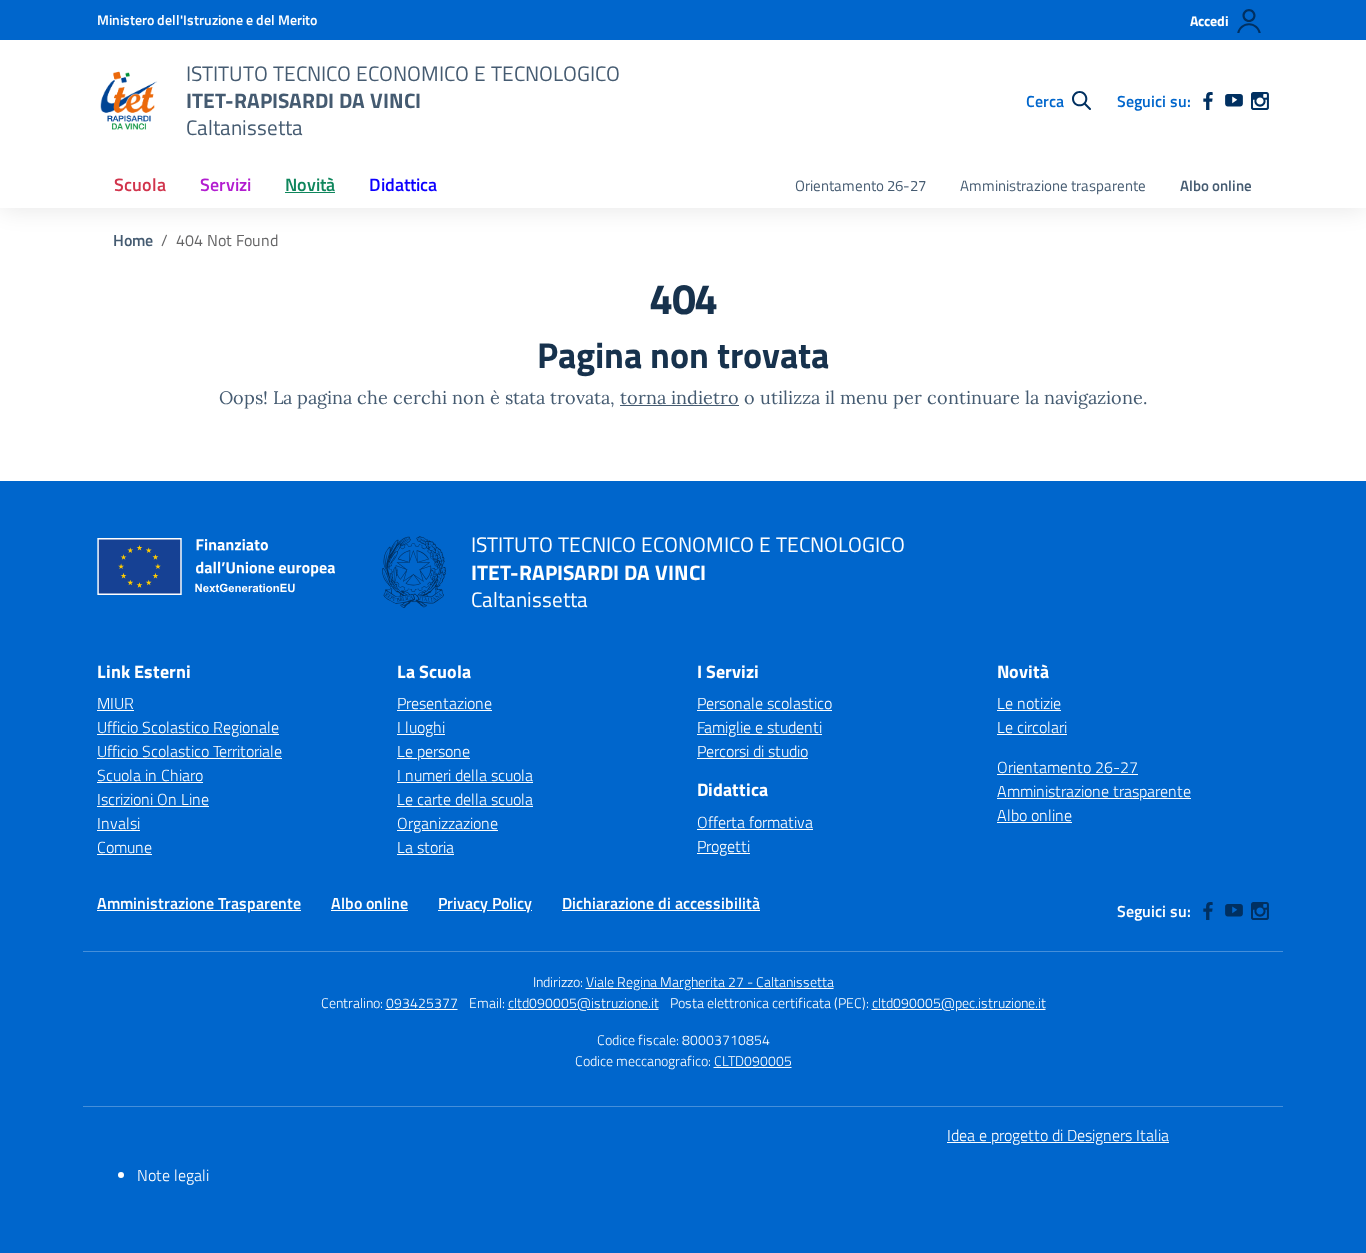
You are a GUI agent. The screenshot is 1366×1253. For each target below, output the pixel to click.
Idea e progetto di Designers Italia (1058, 1135)
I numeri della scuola (465, 775)
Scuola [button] (140, 184)
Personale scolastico (764, 703)
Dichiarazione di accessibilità (661, 903)
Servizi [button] (225, 184)
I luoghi (421, 727)
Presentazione (444, 703)
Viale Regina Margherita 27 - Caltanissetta (710, 981)
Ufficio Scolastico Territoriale (189, 751)
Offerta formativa (755, 822)
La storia (425, 847)
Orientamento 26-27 (860, 185)
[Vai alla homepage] (129, 101)
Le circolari (1032, 727)
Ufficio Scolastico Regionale (188, 727)
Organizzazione (447, 823)
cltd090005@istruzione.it (583, 1002)
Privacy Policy (485, 903)
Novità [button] (310, 184)
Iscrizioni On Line (153, 799)
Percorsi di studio (752, 751)
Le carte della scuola (465, 799)
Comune (124, 847)
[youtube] (1234, 101)
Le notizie (1029, 703)
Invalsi (118, 823)
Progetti (723, 846)
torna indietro (679, 397)
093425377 (422, 1002)
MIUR (115, 703)
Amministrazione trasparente (1053, 185)
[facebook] (1208, 101)
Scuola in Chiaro (150, 775)
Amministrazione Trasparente (199, 903)
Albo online (1216, 185)
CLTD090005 (753, 1060)
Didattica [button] (403, 184)
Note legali (173, 1175)
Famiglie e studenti (759, 727)
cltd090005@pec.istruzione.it (959, 1002)
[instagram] (1260, 101)
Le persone (433, 751)
